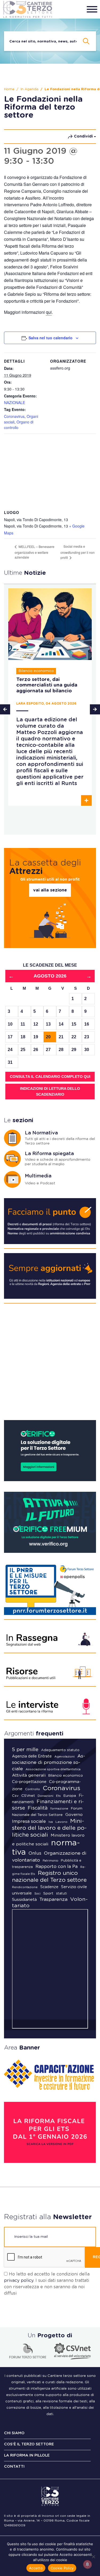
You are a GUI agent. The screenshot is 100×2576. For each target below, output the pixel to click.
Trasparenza (53, 1900)
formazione (59, 1809)
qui (49, 312)
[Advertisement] (50, 1364)
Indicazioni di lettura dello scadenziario (50, 1091)
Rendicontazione (25, 1887)
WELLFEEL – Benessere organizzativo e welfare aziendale (35, 552)
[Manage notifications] (87, 2564)
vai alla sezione (50, 890)
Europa (70, 1796)
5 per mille (25, 1750)
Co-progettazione (29, 1782)
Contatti (14, 2467)
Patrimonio (50, 1861)
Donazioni (45, 1796)
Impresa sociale (29, 1821)
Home (9, 89)
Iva (51, 1822)
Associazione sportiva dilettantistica (53, 1769)
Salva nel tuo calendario (51, 338)
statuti (61, 1893)
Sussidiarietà (24, 1900)
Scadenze (49, 1887)
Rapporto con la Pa (57, 1867)
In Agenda (29, 89)
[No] (93, 2557)
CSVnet (28, 1796)
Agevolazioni (65, 1757)
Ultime (25, 573)
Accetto (36, 2568)
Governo (74, 1815)
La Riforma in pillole (27, 2455)
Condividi (83, 136)
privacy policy (19, 2281)
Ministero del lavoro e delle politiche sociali (49, 1828)
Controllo (33, 1789)
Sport (48, 1893)
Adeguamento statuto (60, 1750)
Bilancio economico (66, 1776)
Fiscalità (38, 1808)
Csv (15, 1796)
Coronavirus (14, 416)
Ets (58, 1796)
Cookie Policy (62, 2568)
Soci (37, 1894)
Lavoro (61, 1822)
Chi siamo (14, 2433)
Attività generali (29, 1775)
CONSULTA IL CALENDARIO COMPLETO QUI (50, 1077)
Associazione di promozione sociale (49, 1763)
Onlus (35, 1853)
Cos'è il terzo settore (29, 2444)
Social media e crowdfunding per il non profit (78, 552)
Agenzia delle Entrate (32, 1756)
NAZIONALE (15, 402)
